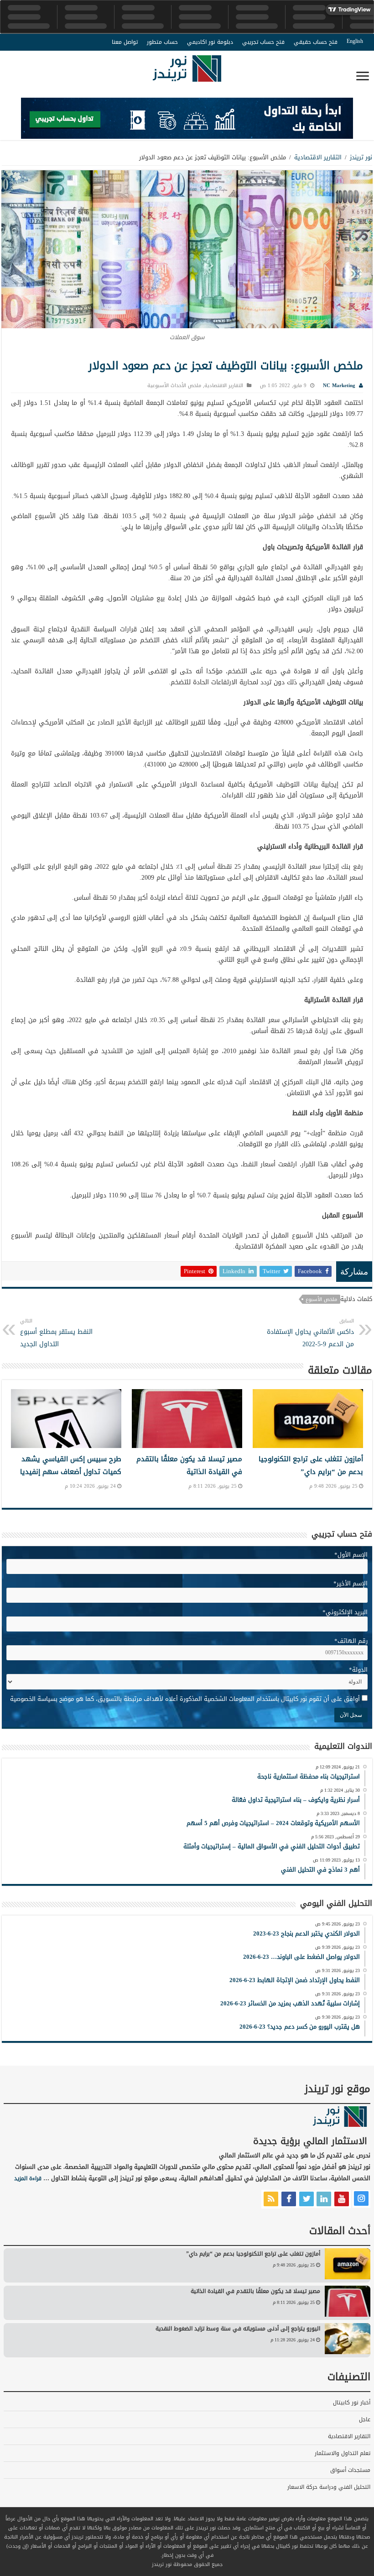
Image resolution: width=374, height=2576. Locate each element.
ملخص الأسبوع (321, 1299)
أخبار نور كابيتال (352, 2403)
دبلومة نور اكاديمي (210, 42)
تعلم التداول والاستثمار (343, 2453)
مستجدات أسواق (350, 2470)
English (355, 41)
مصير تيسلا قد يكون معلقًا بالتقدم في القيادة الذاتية (189, 1465)
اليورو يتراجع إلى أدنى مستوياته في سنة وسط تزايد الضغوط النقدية (238, 2329)
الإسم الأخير (351, 1583)
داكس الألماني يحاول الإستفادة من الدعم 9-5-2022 (310, 1333)
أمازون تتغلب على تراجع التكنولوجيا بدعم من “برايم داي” (311, 1465)
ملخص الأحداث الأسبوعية (174, 386)
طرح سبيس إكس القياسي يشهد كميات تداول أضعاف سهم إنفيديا (71, 1465)
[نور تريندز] (187, 74)
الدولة (358, 1670)
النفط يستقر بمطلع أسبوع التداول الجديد (56, 1333)
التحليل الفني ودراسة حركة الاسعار (329, 2487)
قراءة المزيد (28, 2178)
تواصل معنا (125, 42)
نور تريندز (361, 157)
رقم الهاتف (351, 1641)
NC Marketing (339, 386)
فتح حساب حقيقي (316, 42)
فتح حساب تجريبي (263, 42)
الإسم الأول (351, 1555)
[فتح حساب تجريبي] (187, 120)
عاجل (365, 2419)
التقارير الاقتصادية (318, 157)
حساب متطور (162, 42)
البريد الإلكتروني (345, 1612)
